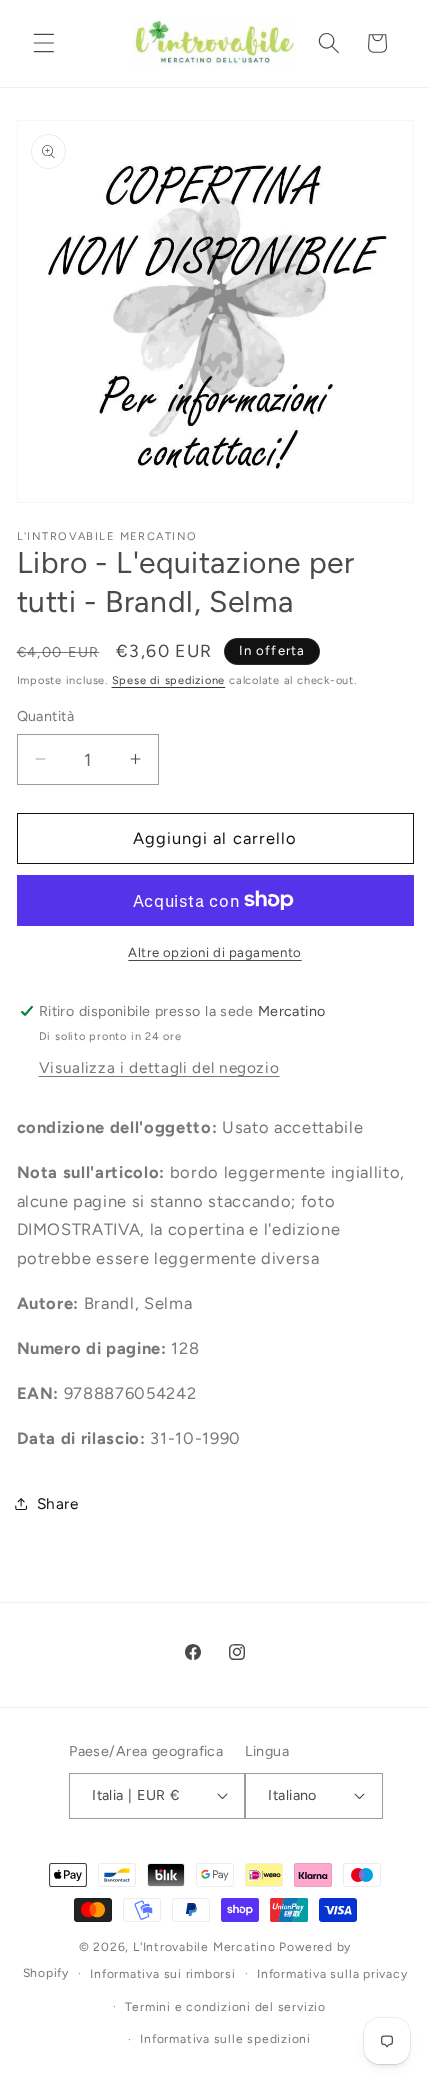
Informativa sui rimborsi (162, 1974)
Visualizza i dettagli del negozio (159, 1067)
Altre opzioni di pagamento (214, 952)
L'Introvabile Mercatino (204, 1947)
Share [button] (58, 1503)
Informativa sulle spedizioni (225, 2039)
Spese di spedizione (169, 680)
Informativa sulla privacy (332, 1974)
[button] (44, 43)
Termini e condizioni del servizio (225, 2007)
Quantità (46, 716)
